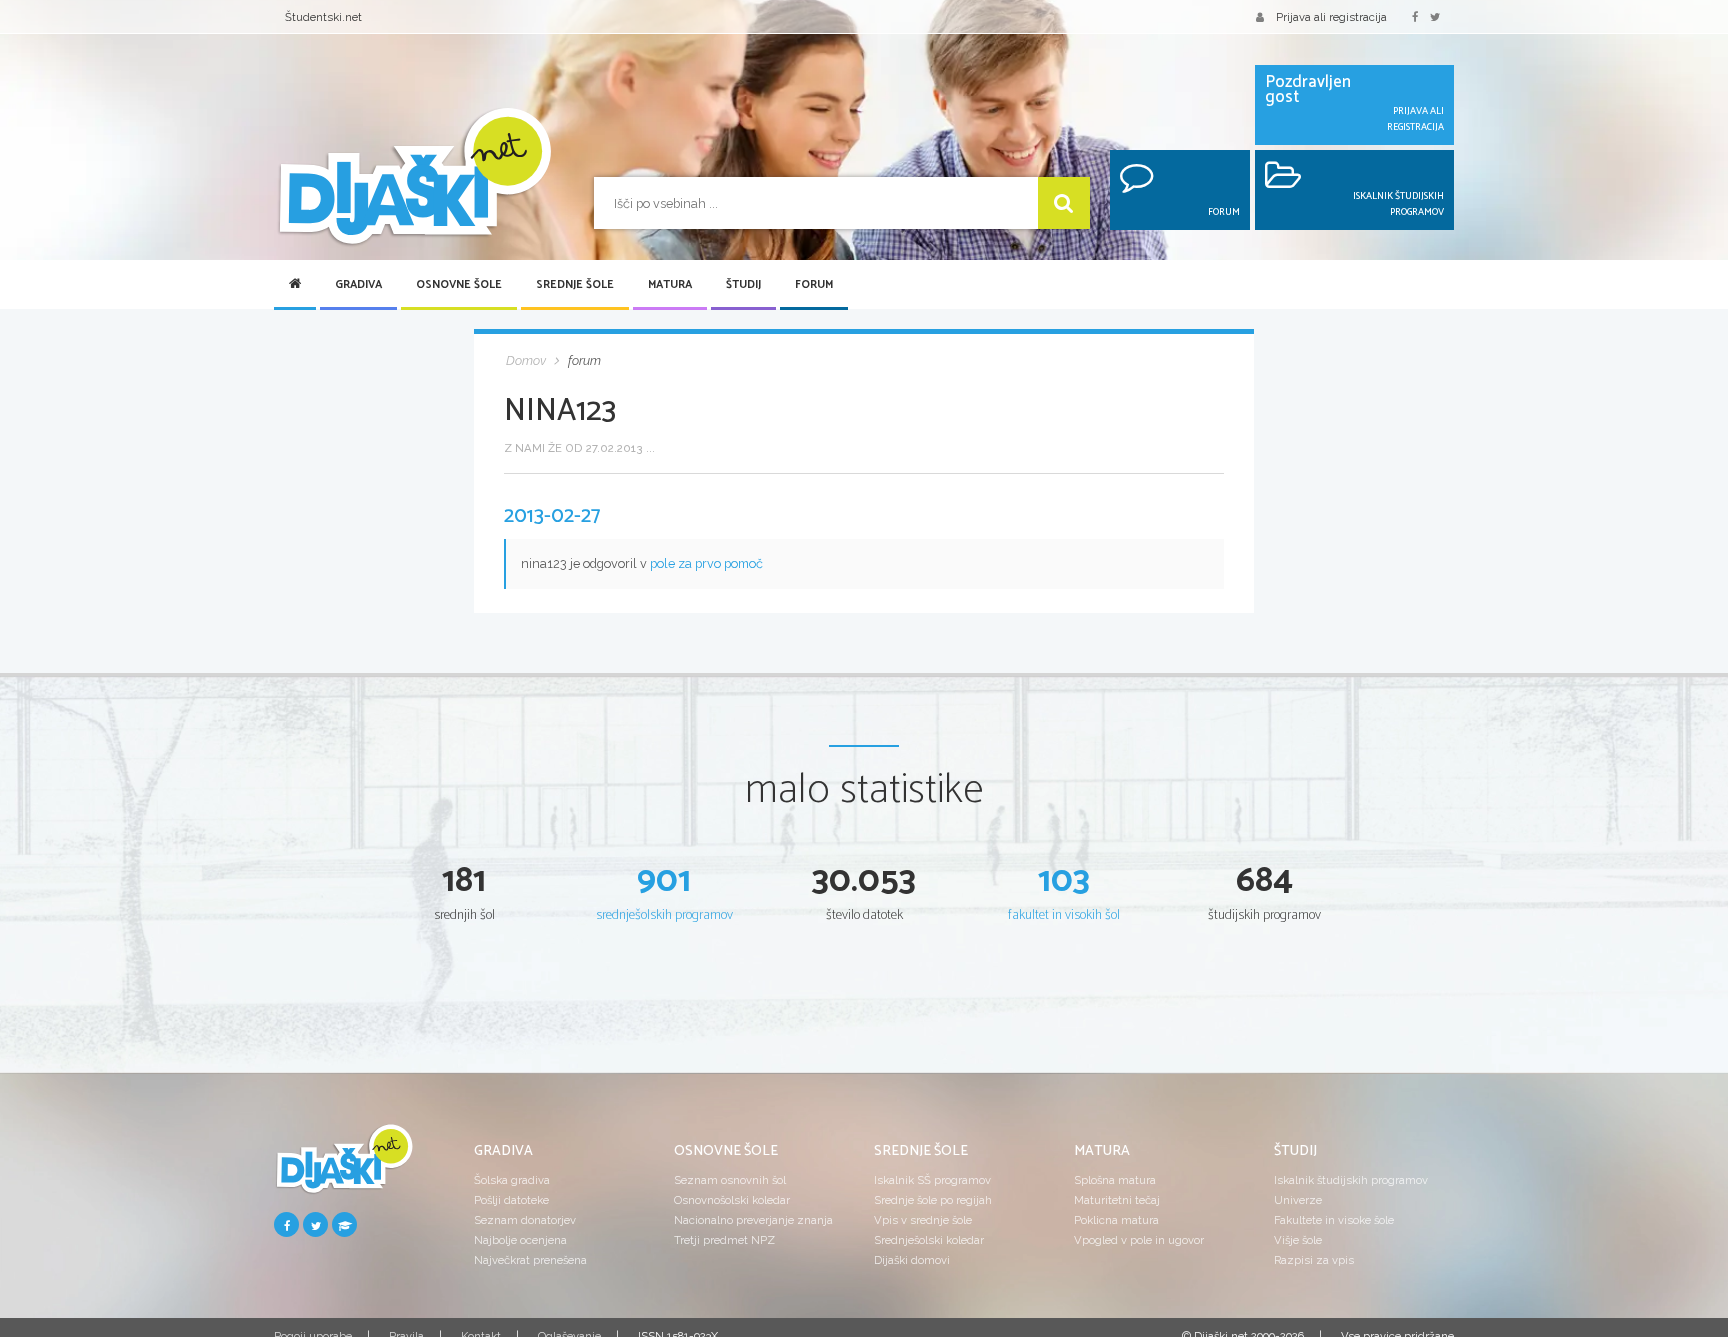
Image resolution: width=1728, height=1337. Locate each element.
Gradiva (358, 285)
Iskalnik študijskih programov (1351, 1180)
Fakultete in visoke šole (1334, 1220)
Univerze (1298, 1200)
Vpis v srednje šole (923, 1220)
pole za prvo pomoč (706, 563)
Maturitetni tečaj (1117, 1200)
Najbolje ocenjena (520, 1240)
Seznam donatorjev (525, 1220)
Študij (743, 285)
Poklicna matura (1116, 1220)
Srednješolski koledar (929, 1240)
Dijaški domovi (912, 1260)
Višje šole (1298, 1240)
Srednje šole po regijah (933, 1200)
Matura (670, 285)
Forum (814, 285)
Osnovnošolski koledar (732, 1200)
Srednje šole (575, 285)
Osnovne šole (459, 285)
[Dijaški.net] (344, 1166)
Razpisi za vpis (1314, 1260)
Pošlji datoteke (511, 1200)
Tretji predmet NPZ (724, 1240)
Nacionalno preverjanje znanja (753, 1220)
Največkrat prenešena (530, 1260)
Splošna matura (1115, 1180)
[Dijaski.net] (414, 177)
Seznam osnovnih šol (730, 1180)
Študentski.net (323, 17)
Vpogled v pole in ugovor (1139, 1240)
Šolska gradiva (512, 1180)
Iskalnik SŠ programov (932, 1180)
